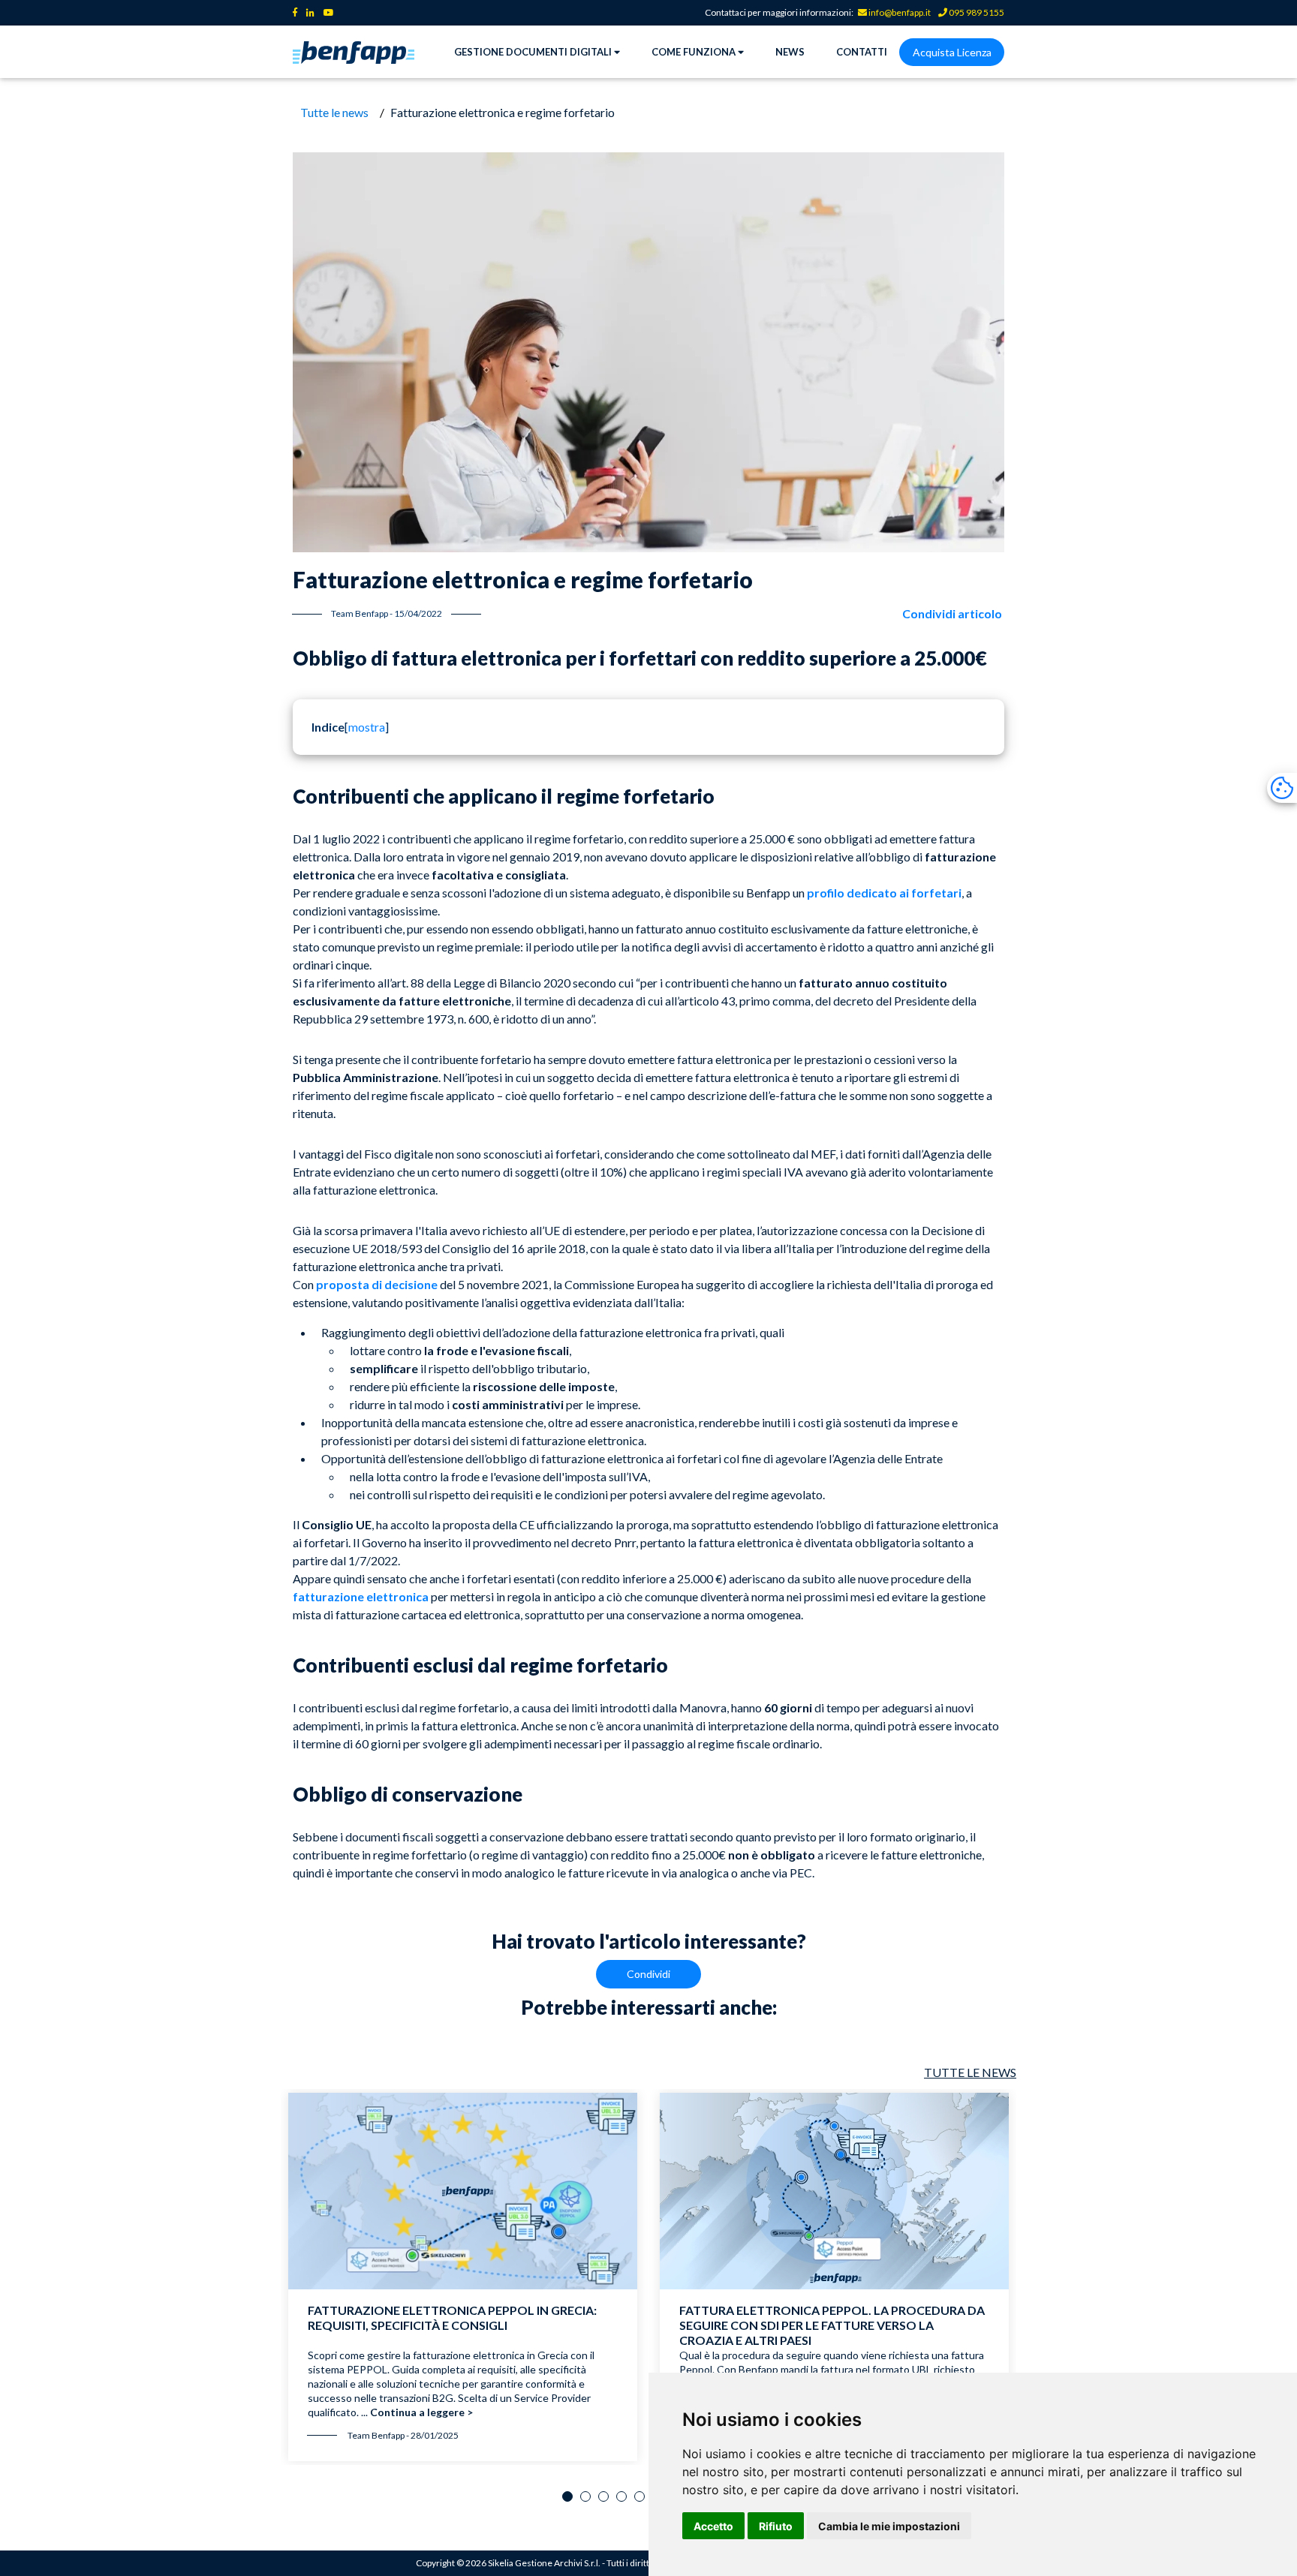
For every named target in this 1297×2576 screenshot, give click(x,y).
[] (367, 727)
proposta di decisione (377, 1284)
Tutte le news (334, 112)
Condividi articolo (952, 613)
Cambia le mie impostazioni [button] (889, 2526)
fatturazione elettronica (361, 1596)
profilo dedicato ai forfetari (884, 893)
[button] (567, 2496)
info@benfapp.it (900, 12)
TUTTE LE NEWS (970, 2072)
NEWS (790, 52)
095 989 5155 (976, 12)
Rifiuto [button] (776, 2526)
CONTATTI (862, 52)
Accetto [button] (713, 2526)
